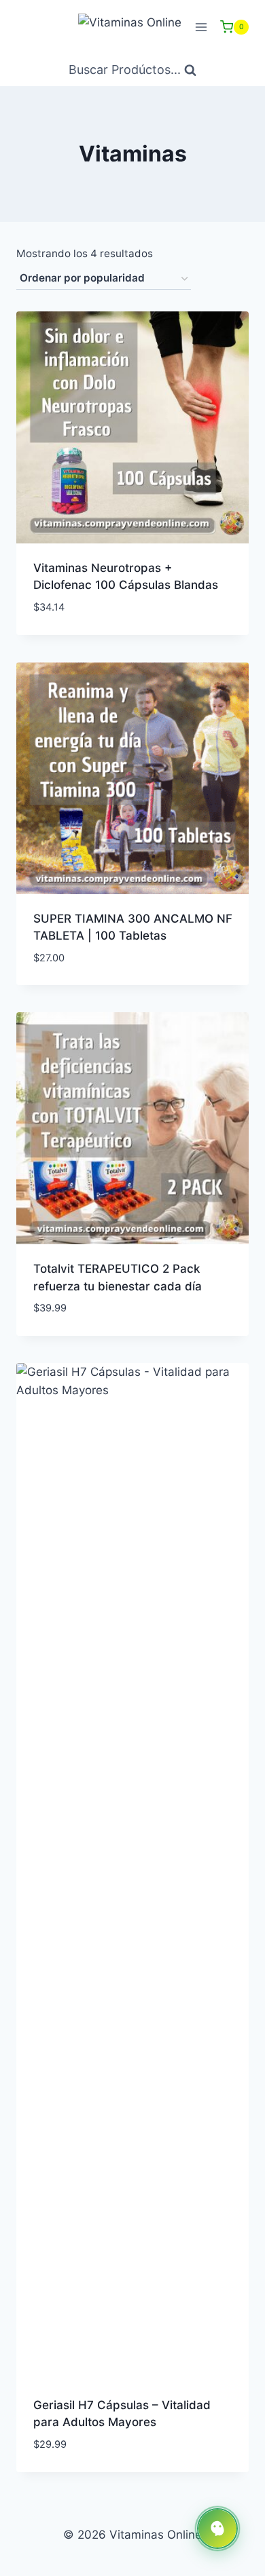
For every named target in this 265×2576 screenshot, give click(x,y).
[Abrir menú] (201, 27)
